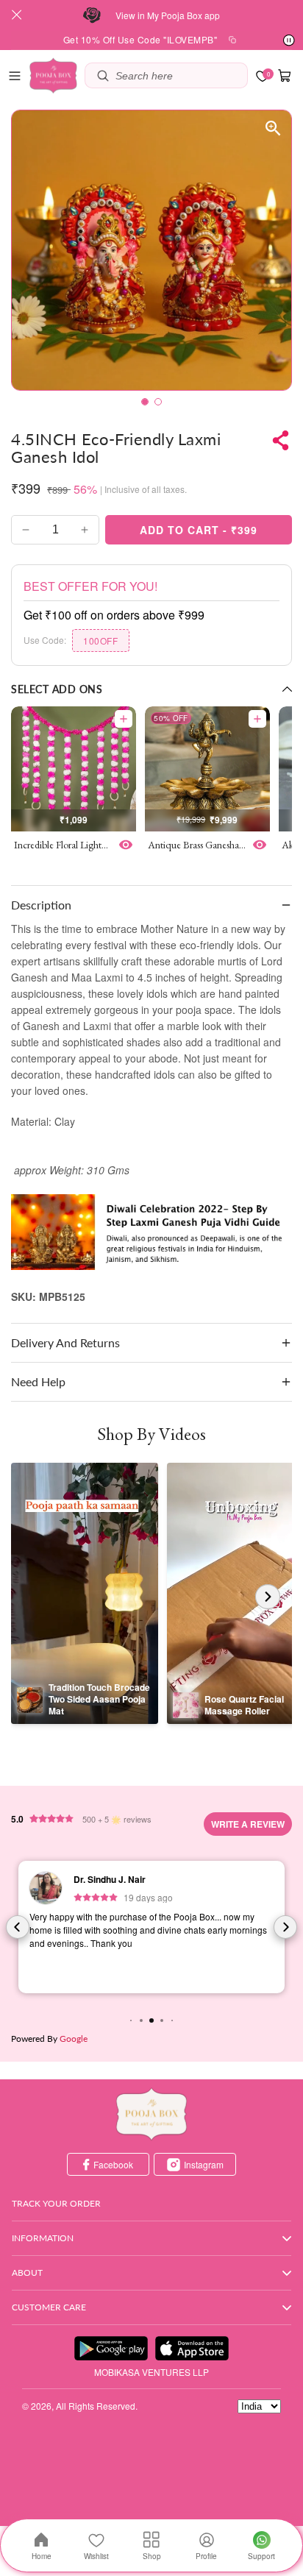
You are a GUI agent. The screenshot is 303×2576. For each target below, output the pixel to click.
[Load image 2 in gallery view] (158, 402)
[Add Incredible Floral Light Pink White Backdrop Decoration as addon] (124, 719)
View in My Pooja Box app (168, 15)
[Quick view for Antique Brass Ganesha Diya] (260, 845)
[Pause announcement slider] (289, 40)
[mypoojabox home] (151, 2114)
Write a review (248, 1824)
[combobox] (178, 75)
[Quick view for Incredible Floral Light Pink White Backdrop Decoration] (126, 845)
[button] (15, 76)
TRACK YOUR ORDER (56, 2203)
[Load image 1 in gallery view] (145, 402)
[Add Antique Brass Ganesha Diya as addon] (257, 719)
